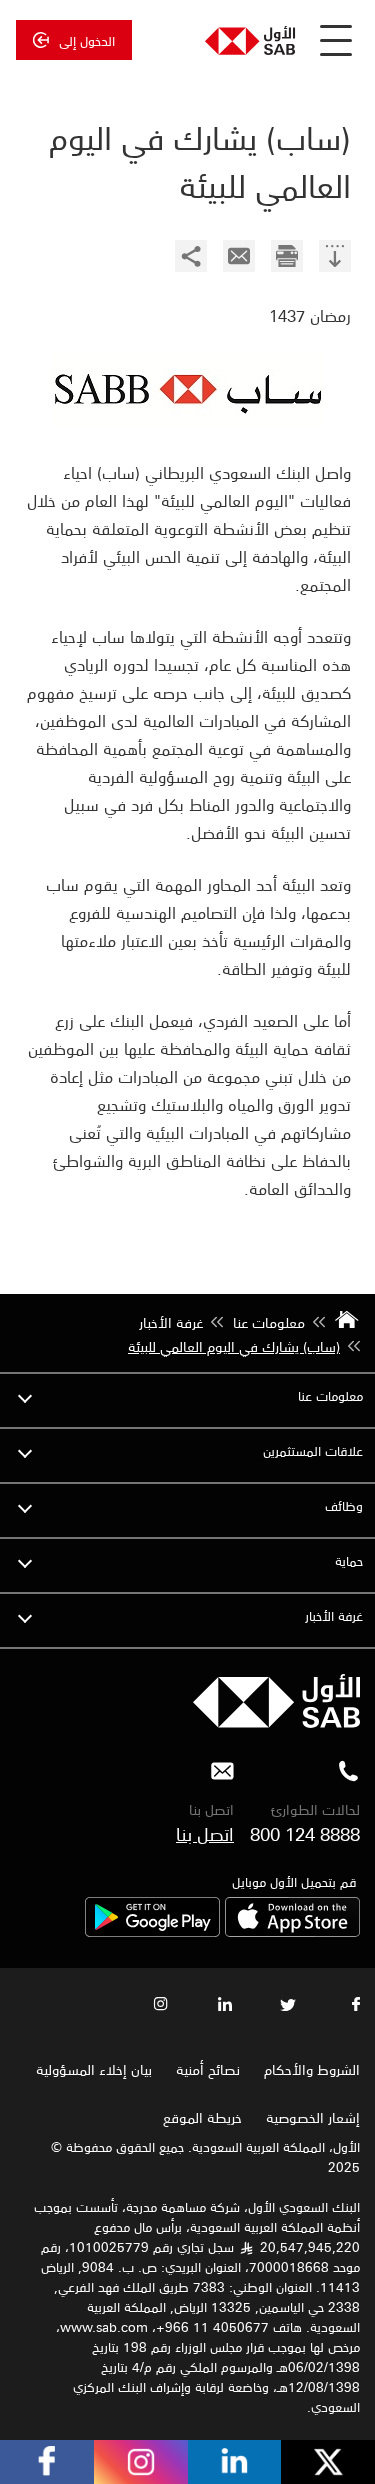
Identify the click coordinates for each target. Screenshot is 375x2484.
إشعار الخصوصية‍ (313, 2117)
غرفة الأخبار (334, 1615)
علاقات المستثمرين (313, 1450)
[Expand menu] (25, 1396)
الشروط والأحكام (312, 2069)
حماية (349, 1560)
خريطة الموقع (200, 2117)
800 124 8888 (305, 1833)
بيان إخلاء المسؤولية (94, 2069)
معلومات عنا (330, 1395)
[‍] (335, 258)
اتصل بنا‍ (205, 1833)
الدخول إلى (87, 40)
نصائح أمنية (208, 2069)
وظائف (344, 1505)
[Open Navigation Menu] (336, 40)
